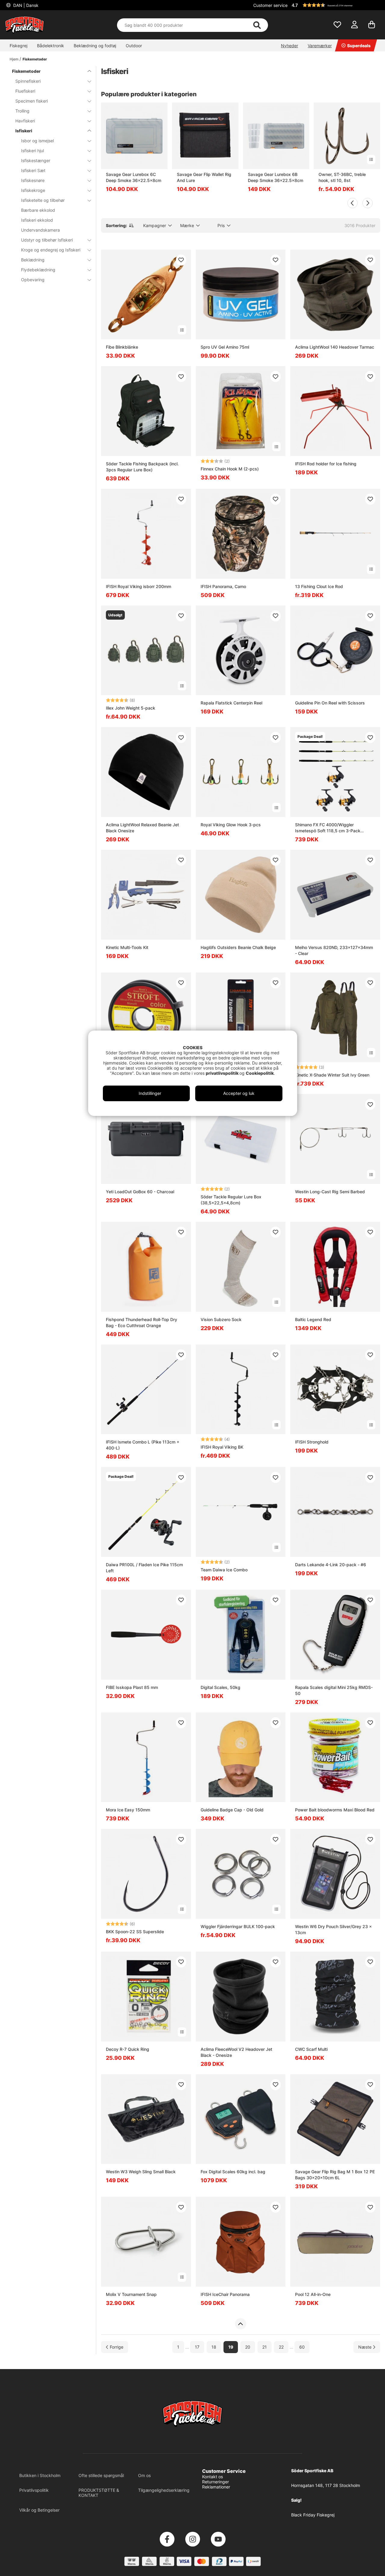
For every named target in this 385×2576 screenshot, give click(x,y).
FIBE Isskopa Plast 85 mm (132, 1687)
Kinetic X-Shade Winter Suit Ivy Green (332, 1075)
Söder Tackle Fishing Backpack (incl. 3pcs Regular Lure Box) (142, 467)
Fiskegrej (18, 46)
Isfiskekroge (33, 190)
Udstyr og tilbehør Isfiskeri (47, 240)
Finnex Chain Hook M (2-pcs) (230, 469)
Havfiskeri (25, 121)
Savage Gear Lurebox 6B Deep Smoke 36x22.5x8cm (276, 177)
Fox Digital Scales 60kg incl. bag (233, 2172)
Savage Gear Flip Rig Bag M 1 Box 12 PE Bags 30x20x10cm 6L (335, 2175)
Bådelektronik (51, 46)
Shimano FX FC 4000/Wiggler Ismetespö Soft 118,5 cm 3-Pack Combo (328, 828)
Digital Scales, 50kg (220, 1687)
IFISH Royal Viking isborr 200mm (139, 586)
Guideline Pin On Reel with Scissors (330, 703)
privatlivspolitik (223, 1073)
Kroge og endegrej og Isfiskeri (51, 250)
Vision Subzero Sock (221, 1319)
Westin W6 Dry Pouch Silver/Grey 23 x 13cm (333, 1929)
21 (265, 2347)
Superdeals (359, 46)
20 (248, 2347)
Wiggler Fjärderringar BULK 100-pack (238, 1926)
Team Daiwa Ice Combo (224, 1570)
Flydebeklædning (38, 270)
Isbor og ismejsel (37, 141)
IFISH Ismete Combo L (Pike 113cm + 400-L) (143, 1445)
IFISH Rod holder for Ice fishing (326, 464)
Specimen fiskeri (32, 101)
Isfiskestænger (36, 160)
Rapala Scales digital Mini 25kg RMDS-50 (334, 1690)
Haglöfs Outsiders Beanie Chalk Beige (238, 947)
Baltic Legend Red (313, 1319)
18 (214, 2347)
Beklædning (33, 260)
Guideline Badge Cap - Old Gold (232, 1810)
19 (231, 2347)
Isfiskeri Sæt (33, 170)
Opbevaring (33, 280)
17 (197, 2347)
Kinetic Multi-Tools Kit (127, 947)
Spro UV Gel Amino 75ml (225, 347)
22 (281, 2347)
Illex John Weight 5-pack (131, 708)
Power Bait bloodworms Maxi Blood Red (335, 1810)
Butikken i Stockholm (40, 2475)
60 (302, 2347)
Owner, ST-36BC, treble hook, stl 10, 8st (342, 177)
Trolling (22, 111)
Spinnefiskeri (28, 81)
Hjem (14, 59)
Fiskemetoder (35, 59)
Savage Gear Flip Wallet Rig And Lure (204, 177)
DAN (25, 5)
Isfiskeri (24, 131)
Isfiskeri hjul (32, 151)
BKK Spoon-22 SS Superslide (135, 1932)
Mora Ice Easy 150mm (128, 1810)
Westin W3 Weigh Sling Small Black (141, 2172)
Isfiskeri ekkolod (37, 220)
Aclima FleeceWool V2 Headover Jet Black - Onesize (236, 2052)
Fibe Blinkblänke (122, 347)
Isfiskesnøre (33, 180)
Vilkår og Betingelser (39, 2510)
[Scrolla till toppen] (240, 2324)
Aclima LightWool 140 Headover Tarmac (335, 347)
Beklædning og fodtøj (95, 46)
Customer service (270, 5)
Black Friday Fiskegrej (313, 2515)
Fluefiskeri (25, 91)
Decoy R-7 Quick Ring (128, 2049)
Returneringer (216, 2482)
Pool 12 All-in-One (313, 2294)
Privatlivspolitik (34, 2490)
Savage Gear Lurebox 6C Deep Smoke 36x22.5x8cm (134, 177)
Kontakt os (213, 2477)
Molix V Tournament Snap (131, 2294)
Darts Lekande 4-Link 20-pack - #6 (331, 1565)
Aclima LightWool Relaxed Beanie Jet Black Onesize (142, 828)
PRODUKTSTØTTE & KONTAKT (99, 2493)
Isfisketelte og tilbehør (43, 200)
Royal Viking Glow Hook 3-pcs (231, 825)
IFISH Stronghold (312, 1442)
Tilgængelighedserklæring (164, 2490)
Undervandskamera (40, 230)
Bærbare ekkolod (38, 210)
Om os (144, 2475)
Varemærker (320, 46)
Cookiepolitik (260, 1073)
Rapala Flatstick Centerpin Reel (231, 703)
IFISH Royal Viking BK (222, 1447)
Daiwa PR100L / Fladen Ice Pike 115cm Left (144, 1568)
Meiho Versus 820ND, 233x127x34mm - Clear (334, 950)
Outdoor (134, 46)
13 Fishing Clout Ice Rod (319, 586)
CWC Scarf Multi (311, 2049)
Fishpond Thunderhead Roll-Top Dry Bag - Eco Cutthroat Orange (142, 1322)
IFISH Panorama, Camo (223, 586)
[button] (335, 5)
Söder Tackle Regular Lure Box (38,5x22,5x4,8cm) (231, 1200)
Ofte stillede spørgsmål (101, 2475)
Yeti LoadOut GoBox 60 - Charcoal (140, 1192)
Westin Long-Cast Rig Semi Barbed (330, 1192)
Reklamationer (216, 2487)
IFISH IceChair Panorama (225, 2294)
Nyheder (290, 46)
